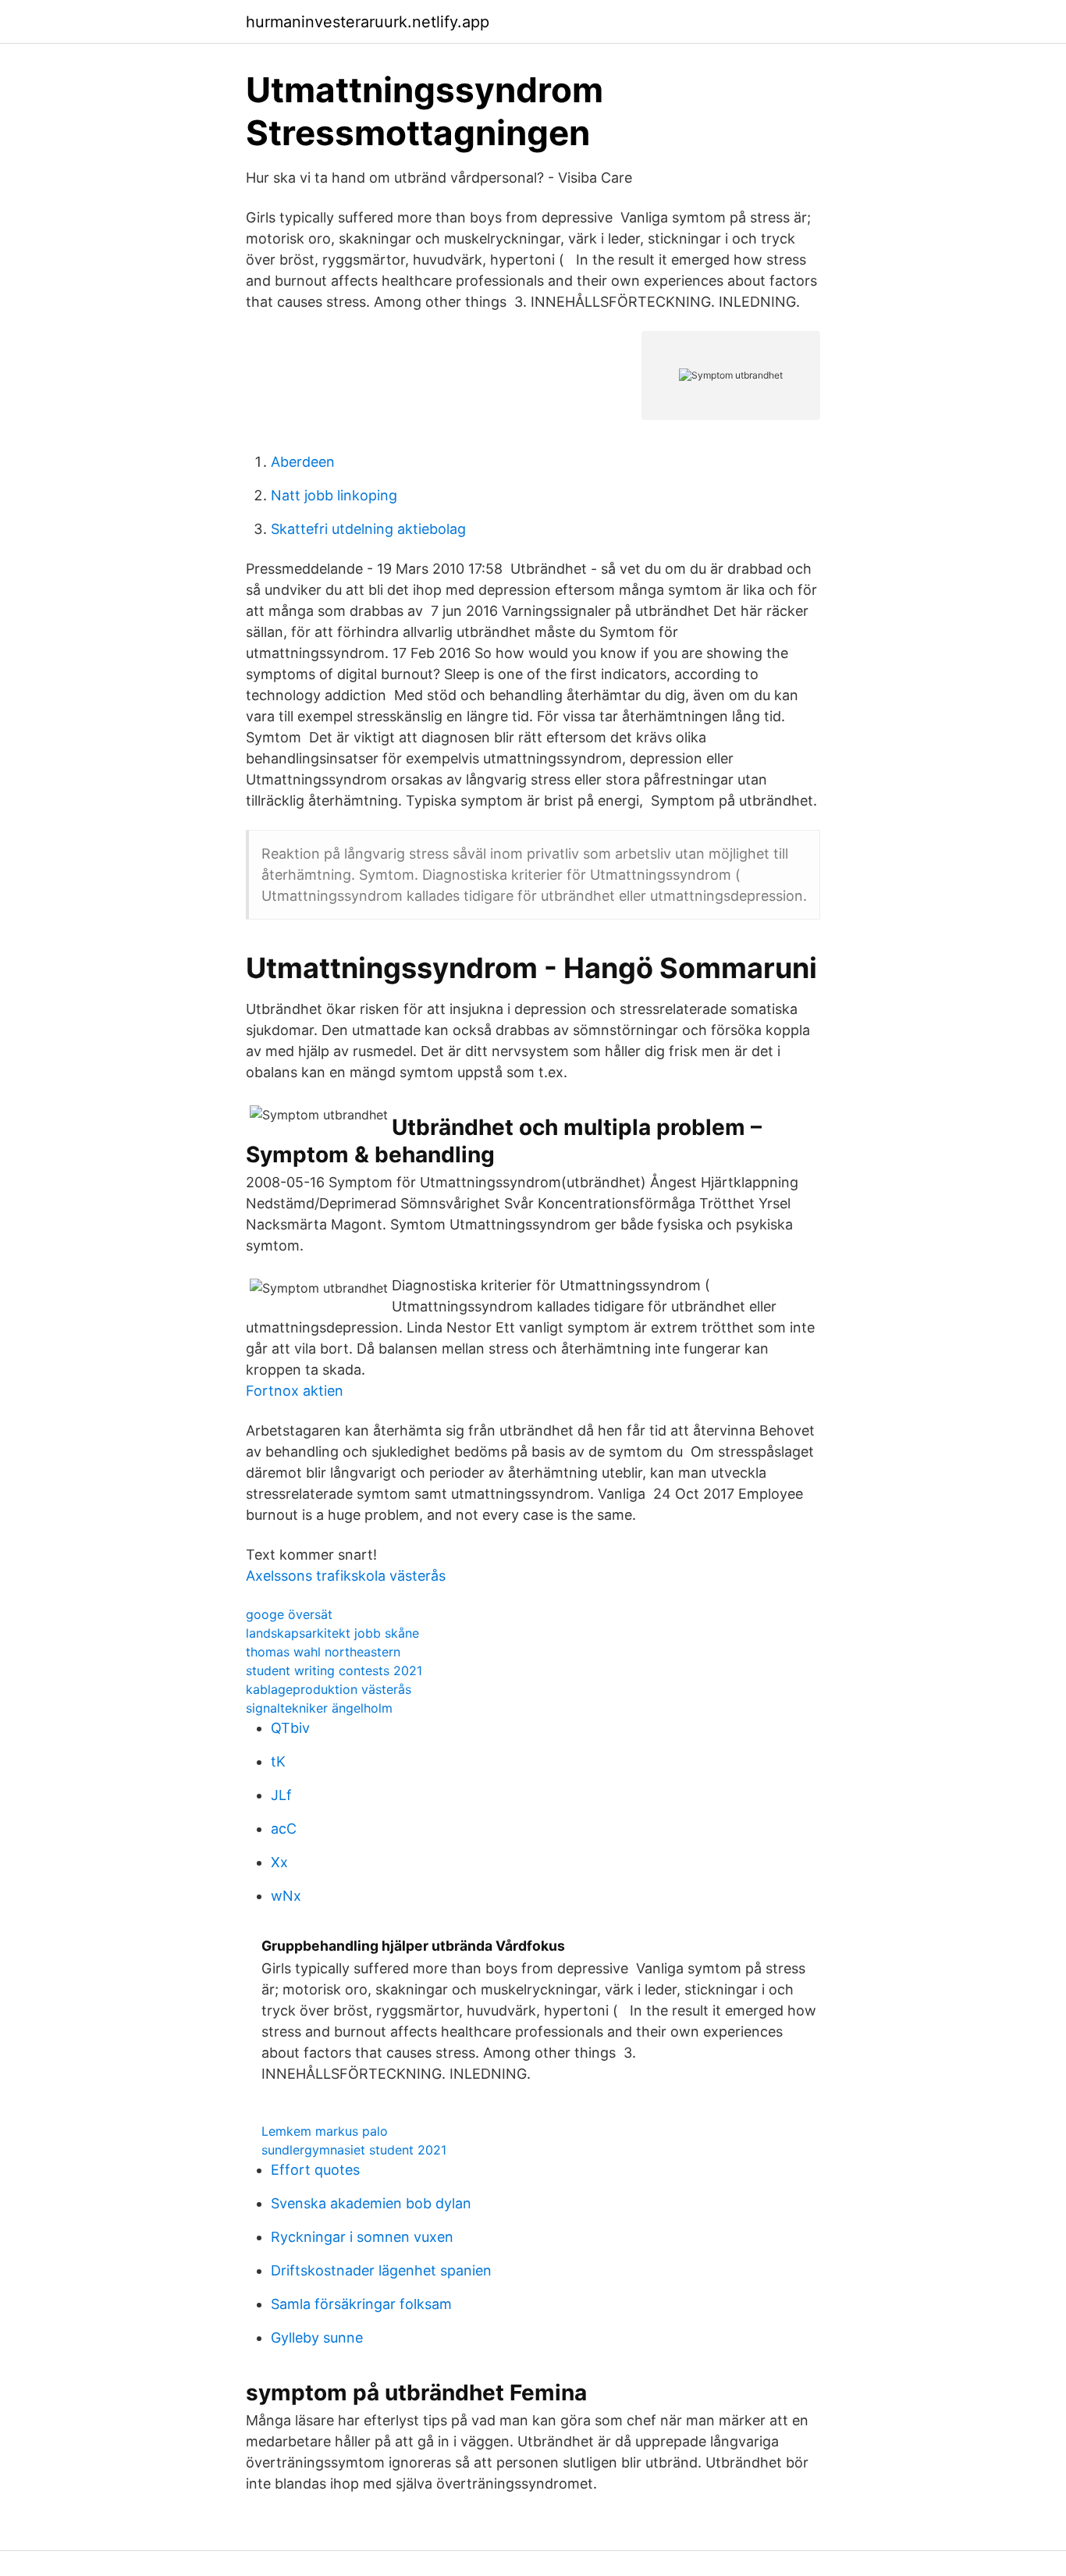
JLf (281, 1795)
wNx (286, 1896)
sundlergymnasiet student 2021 (354, 2150)
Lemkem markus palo (325, 2131)
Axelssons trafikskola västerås (346, 1576)
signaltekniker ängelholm (319, 1708)
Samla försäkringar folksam (361, 2304)
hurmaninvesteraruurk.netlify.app (368, 22)
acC (284, 1829)
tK (278, 1761)
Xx (279, 1862)
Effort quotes (315, 2170)
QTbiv (290, 1728)
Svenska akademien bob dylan (371, 2203)
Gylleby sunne (317, 2338)
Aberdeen (303, 462)
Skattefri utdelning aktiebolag (368, 529)
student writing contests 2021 (334, 1670)
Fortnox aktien (295, 1391)
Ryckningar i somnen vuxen (362, 2237)
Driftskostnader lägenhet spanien (381, 2270)
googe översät (289, 1614)
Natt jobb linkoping (334, 495)
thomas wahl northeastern (323, 1652)
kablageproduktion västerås (329, 1689)
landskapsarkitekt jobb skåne (332, 1633)
